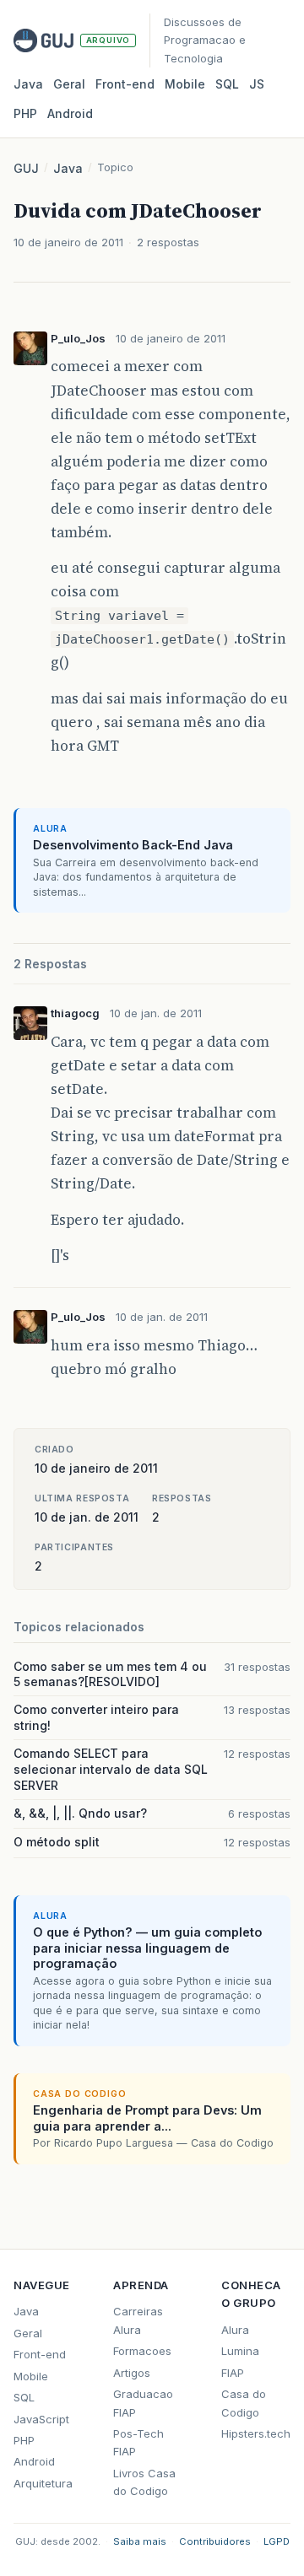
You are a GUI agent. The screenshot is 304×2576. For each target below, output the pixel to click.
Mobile (185, 84)
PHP (25, 113)
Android (70, 113)
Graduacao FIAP (143, 2403)
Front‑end (125, 84)
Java (28, 84)
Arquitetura (43, 2483)
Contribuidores (215, 2541)
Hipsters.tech (256, 2433)
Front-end (40, 2354)
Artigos (132, 2373)
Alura (235, 2330)
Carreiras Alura (138, 2320)
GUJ (26, 168)
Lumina (240, 2351)
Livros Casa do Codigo (144, 2482)
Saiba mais (140, 2541)
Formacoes (142, 2351)
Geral (69, 84)
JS (257, 84)
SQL (227, 84)
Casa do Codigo (244, 2403)
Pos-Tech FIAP (138, 2442)
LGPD (277, 2541)
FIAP (233, 2373)
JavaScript (41, 2419)
